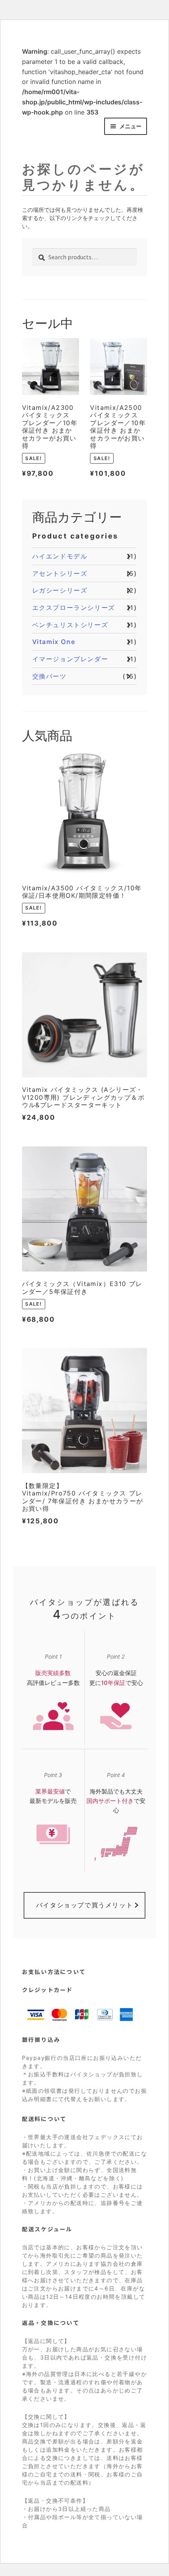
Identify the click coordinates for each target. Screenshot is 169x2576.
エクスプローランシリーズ (74, 608)
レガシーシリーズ (60, 590)
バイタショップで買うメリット (84, 1905)
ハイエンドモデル (60, 556)
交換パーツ (50, 676)
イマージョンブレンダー (70, 659)
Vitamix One (54, 642)
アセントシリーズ (60, 573)
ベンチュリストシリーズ (70, 625)
